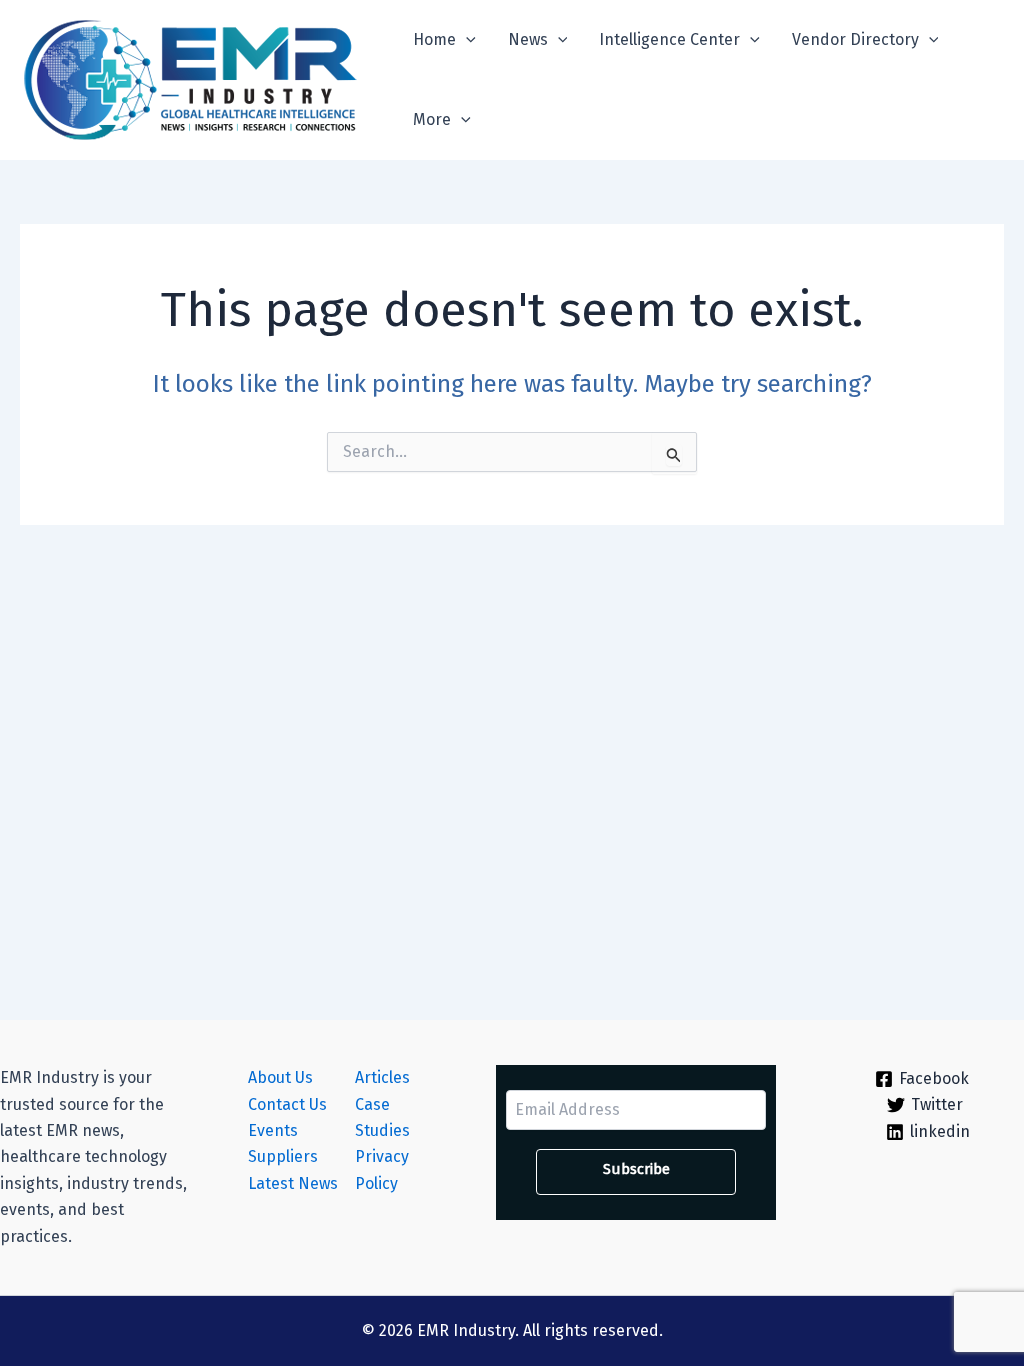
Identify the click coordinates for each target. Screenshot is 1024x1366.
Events (273, 1130)
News (528, 39)
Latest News (293, 1183)
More (432, 119)
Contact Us (287, 1104)
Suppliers (283, 1156)
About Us (280, 1077)
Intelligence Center (669, 39)
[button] (466, 40)
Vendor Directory (855, 39)
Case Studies (382, 1117)
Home (434, 39)
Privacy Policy (382, 1169)
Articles (382, 1077)
